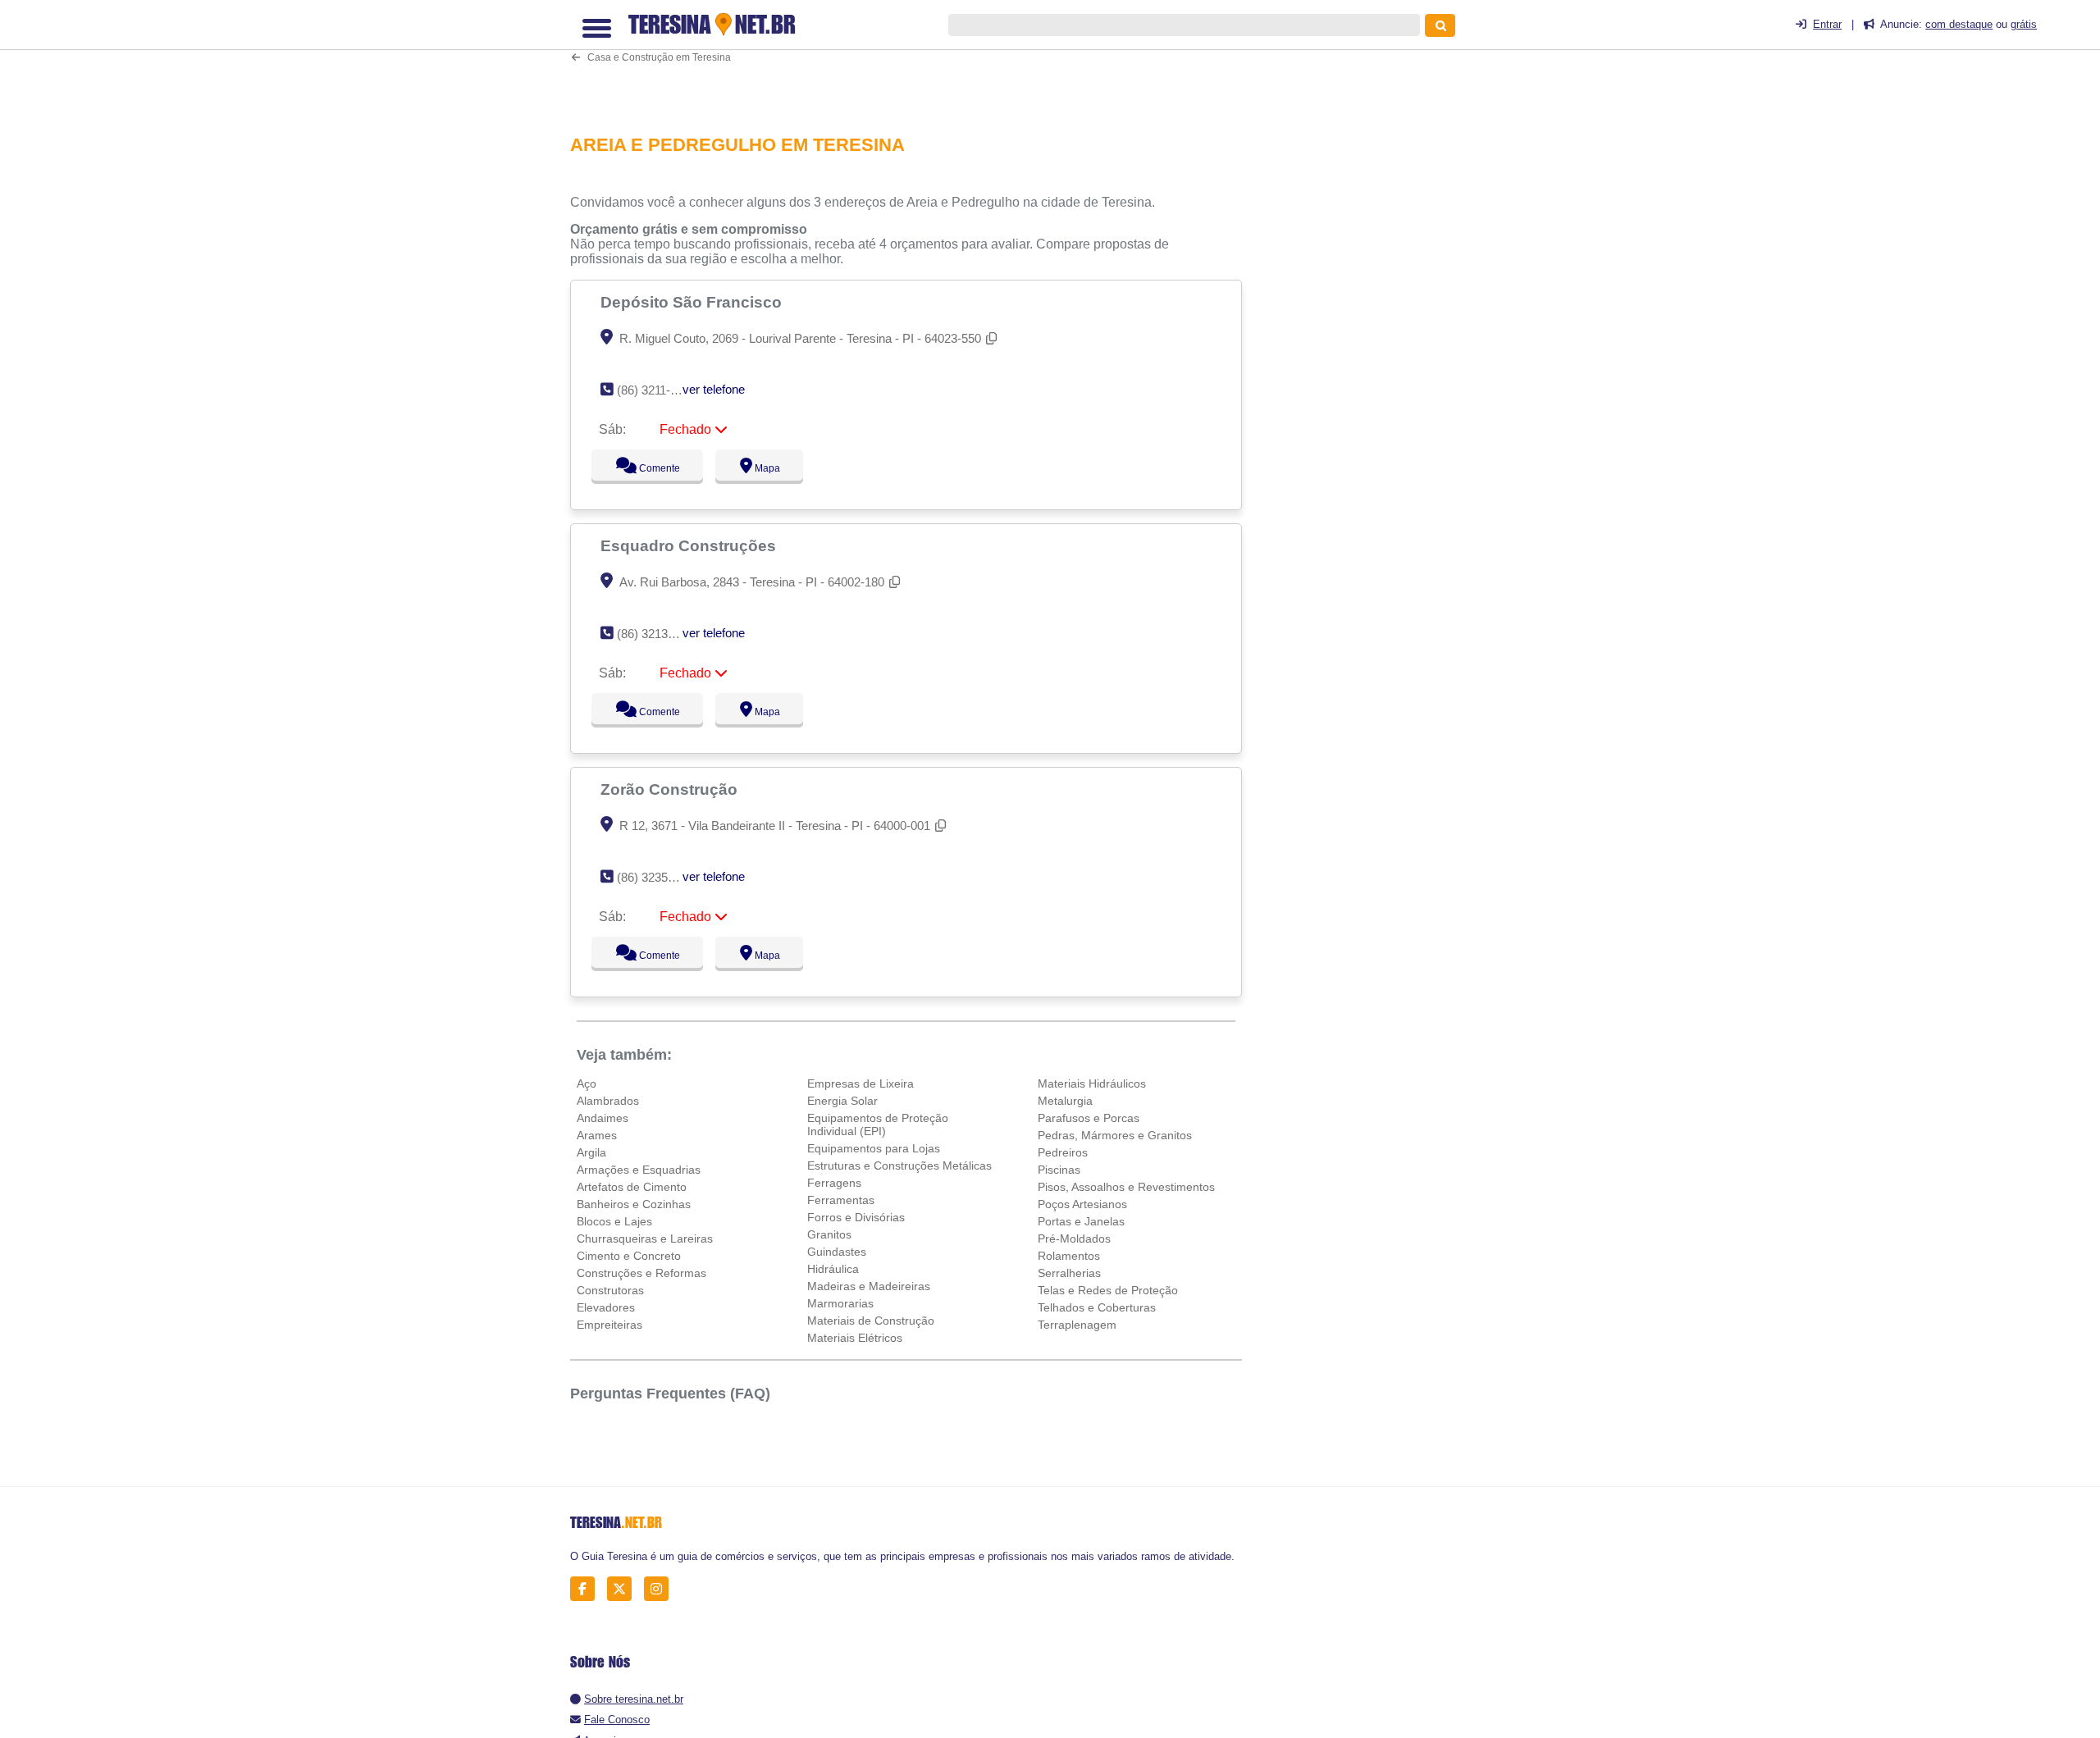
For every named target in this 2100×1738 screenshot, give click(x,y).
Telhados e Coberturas (1097, 1307)
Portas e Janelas (1081, 1221)
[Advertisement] (915, 60)
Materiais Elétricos (855, 1338)
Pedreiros (1063, 1152)
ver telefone (714, 389)
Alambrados (608, 1101)
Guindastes (837, 1252)
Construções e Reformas (641, 1273)
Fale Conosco (617, 1720)
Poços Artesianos (1082, 1204)
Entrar (1827, 24)
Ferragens (834, 1183)
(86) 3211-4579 (657, 390)
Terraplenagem (1077, 1325)
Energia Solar (842, 1101)
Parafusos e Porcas (1089, 1118)
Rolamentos (1069, 1256)
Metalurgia (1065, 1101)
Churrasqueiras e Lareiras (645, 1238)
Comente (648, 468)
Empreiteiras (609, 1325)
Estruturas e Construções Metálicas (899, 1166)
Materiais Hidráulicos (1092, 1083)
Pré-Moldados (1074, 1238)
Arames (597, 1135)
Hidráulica (833, 1269)
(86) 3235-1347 (657, 877)
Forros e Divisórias (856, 1217)
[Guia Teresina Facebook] (587, 1589)
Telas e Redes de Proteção (1108, 1290)
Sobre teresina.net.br (634, 1699)
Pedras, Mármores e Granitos (1115, 1135)
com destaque (1959, 24)
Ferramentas (841, 1200)
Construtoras (610, 1290)
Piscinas (1059, 1170)
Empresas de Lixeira (861, 1083)
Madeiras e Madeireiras (869, 1286)
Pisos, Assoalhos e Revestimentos (1126, 1187)
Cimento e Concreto (629, 1256)
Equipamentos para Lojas (874, 1148)
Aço (587, 1083)
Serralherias (1069, 1273)
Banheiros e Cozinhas (634, 1204)
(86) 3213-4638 (657, 634)
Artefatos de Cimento (632, 1187)
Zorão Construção (671, 789)
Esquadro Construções (690, 545)
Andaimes (603, 1118)
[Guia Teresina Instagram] (661, 1589)
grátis (2024, 24)
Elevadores (606, 1307)
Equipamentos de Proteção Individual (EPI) (878, 1124)
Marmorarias (840, 1303)
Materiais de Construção (871, 1321)
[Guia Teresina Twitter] (624, 1589)
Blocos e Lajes (614, 1221)
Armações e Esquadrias (639, 1170)
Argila (591, 1152)
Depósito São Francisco (693, 302)
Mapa (764, 468)
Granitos (829, 1234)
